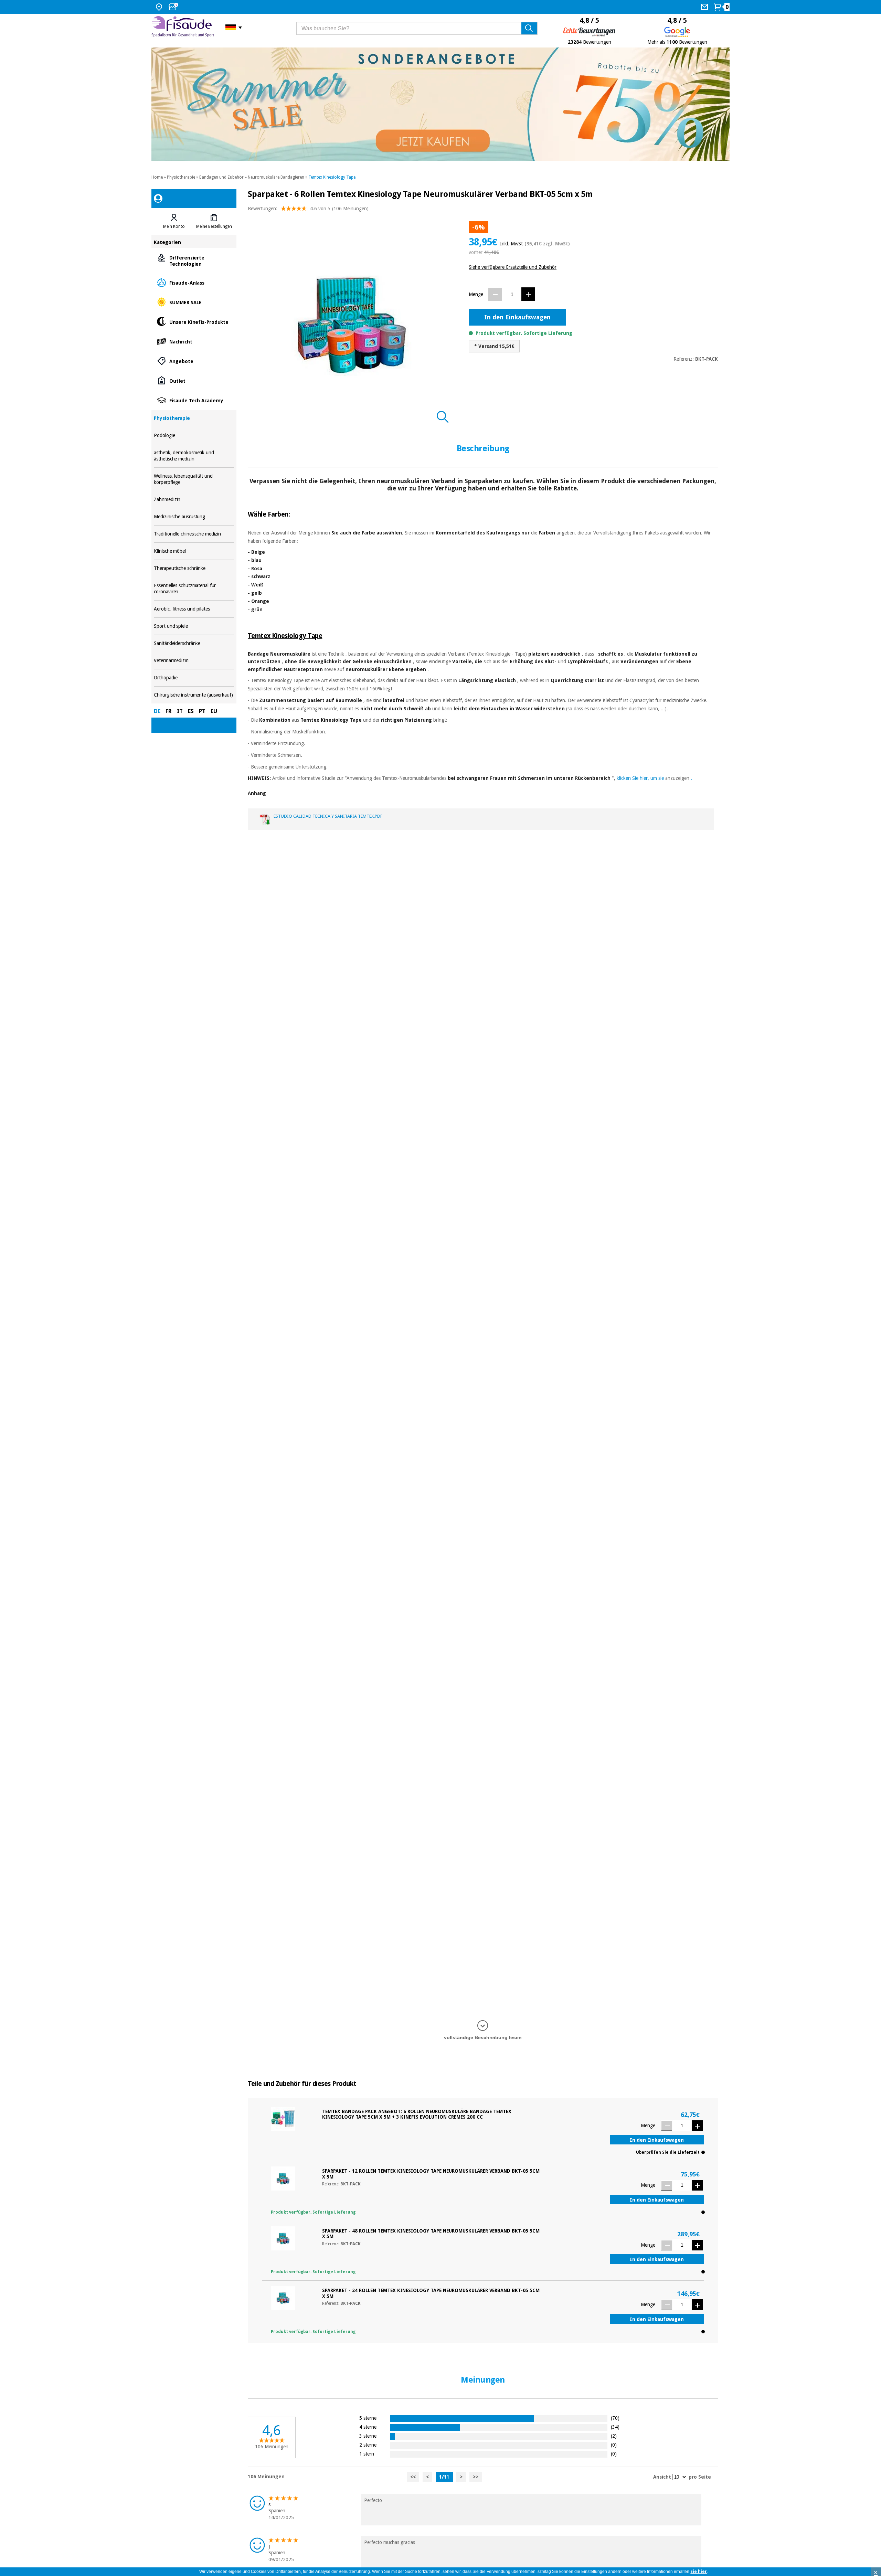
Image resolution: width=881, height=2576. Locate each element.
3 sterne (368, 2436)
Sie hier (699, 2572)
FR (169, 711)
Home (157, 177)
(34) (615, 2427)
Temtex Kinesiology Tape (332, 177)
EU (214, 711)
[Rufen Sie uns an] (705, 7)
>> (476, 2477)
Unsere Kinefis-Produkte (194, 322)
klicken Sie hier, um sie (640, 778)
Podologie (194, 436)
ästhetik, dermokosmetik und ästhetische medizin (194, 456)
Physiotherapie (181, 177)
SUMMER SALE (194, 302)
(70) (615, 2418)
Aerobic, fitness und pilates (194, 609)
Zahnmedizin (194, 500)
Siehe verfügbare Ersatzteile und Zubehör (513, 267)
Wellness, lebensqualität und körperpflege (194, 479)
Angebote (194, 361)
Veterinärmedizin (194, 661)
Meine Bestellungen (214, 226)
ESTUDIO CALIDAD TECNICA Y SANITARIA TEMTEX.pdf (328, 816)
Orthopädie (194, 678)
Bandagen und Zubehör (221, 177)
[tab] (174, 221)
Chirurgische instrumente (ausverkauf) (194, 695)
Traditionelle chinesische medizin (194, 534)
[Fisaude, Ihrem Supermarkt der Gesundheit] (183, 27)
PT (202, 711)
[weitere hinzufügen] (528, 294)
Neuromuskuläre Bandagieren (276, 177)
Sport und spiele (194, 626)
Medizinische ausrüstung (194, 517)
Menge (476, 294)
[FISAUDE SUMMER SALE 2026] (440, 104)
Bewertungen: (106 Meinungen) (308, 209)
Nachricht (194, 341)
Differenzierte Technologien (194, 260)
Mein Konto (174, 226)
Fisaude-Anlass (194, 282)
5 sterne (368, 2418)
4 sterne (368, 2427)
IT (180, 711)
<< (413, 2477)
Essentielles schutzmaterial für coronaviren (194, 589)
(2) (614, 2436)
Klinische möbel (194, 551)
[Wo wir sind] (160, 7)
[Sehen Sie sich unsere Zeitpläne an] (174, 7)
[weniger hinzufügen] (495, 294)
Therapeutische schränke (194, 568)
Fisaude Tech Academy (194, 400)
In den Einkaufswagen (517, 317)
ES (191, 711)
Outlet (194, 380)
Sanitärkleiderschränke (194, 643)
